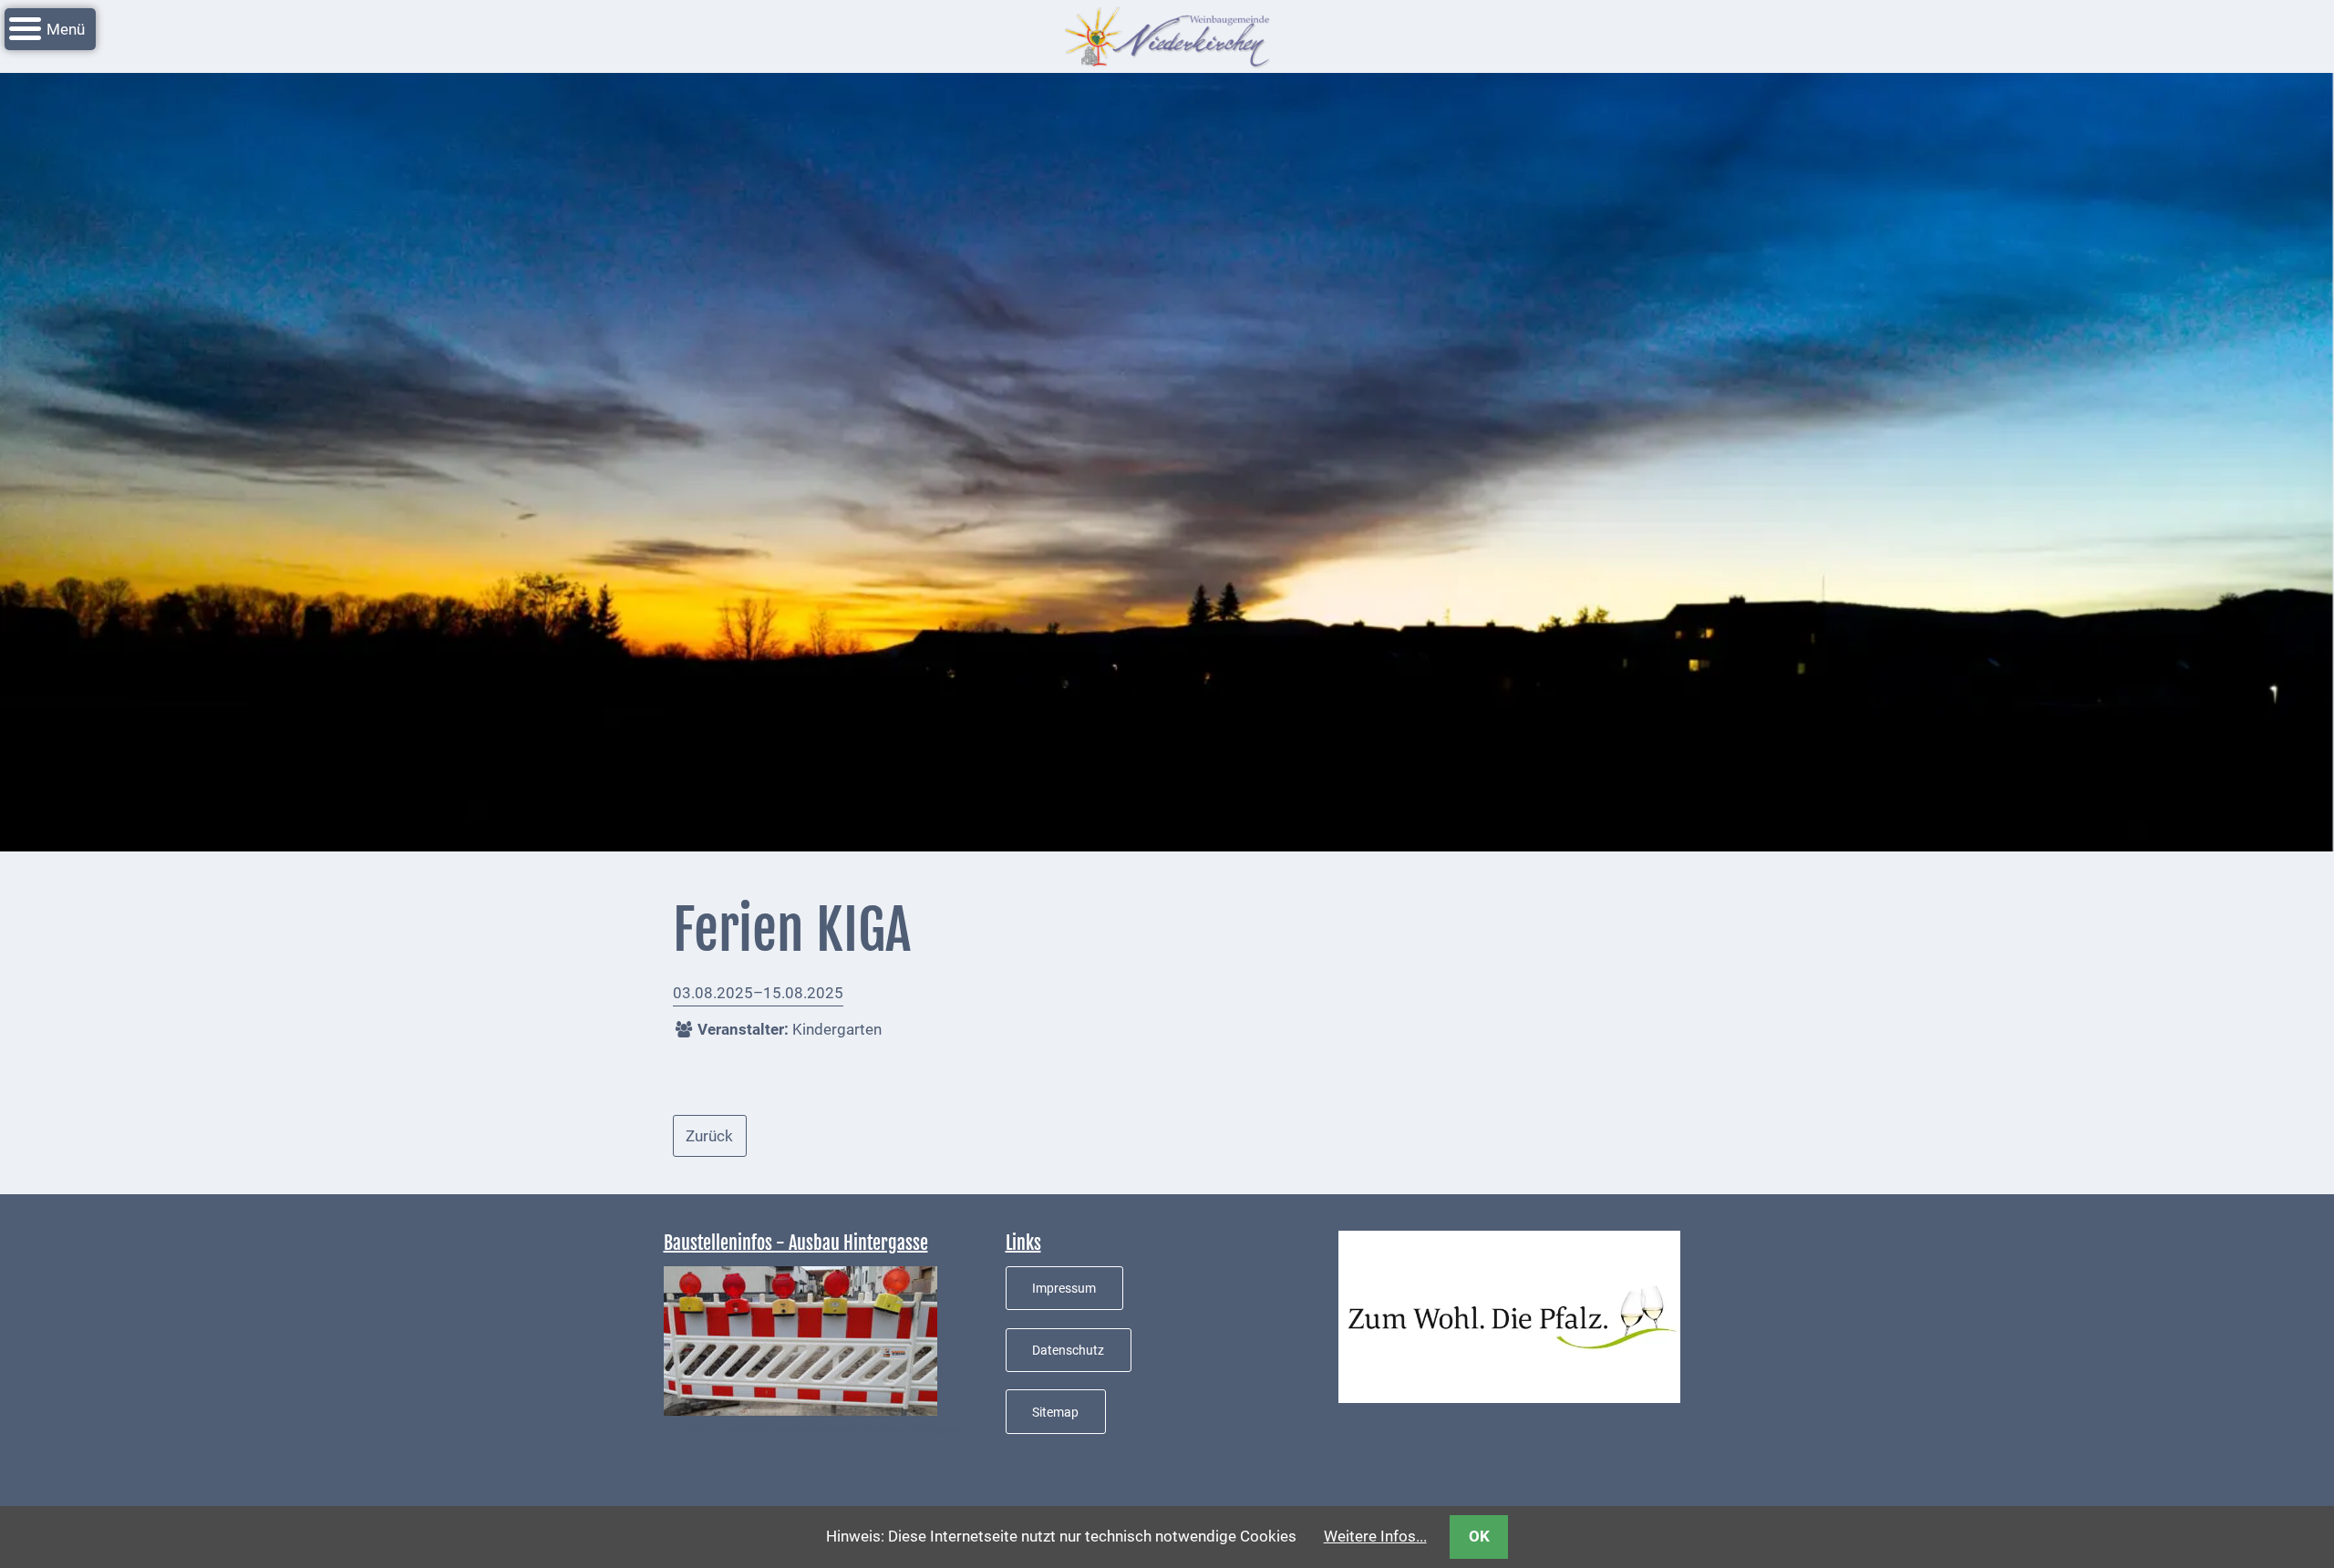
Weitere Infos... (1375, 1536)
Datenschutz (1068, 1350)
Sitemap (1055, 1412)
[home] (1167, 35)
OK (1479, 1536)
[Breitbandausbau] (800, 1339)
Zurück (709, 1136)
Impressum (1064, 1288)
